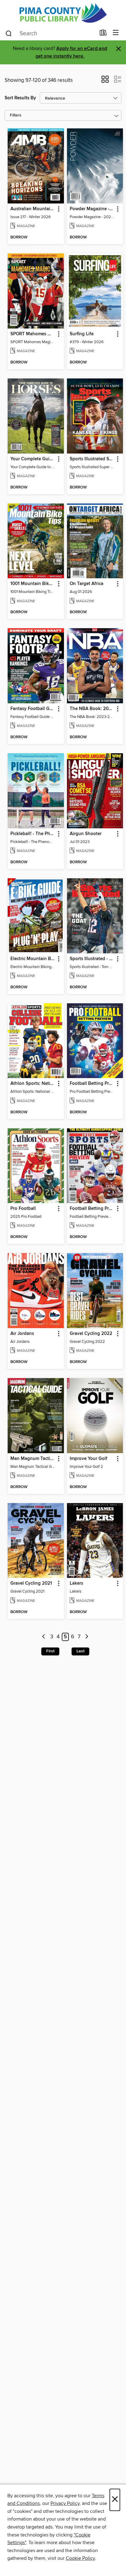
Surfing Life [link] (82, 334)
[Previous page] (44, 1637)
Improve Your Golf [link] (89, 1459)
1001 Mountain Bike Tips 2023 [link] (33, 584)
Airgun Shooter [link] (86, 834)
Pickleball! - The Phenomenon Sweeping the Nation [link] (33, 834)
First (50, 1651)
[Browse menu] (116, 33)
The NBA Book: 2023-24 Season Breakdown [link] (92, 709)
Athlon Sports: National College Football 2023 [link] (33, 1084)
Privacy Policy (65, 2503)
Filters (16, 115)
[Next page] (87, 1637)
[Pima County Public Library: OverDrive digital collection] (63, 13)
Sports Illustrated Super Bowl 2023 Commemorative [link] (92, 459)
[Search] (9, 33)
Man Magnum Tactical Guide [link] (33, 1459)
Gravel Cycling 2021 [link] (31, 1583)
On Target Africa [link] (87, 584)
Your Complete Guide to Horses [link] (33, 459)
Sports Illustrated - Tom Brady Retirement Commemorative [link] (92, 959)
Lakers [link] (76, 1583)
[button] (105, 81)
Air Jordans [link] (22, 1334)
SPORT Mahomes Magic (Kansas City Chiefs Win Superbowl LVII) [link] (33, 334)
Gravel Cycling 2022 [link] (91, 1334)
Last (80, 1651)
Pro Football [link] (23, 1209)
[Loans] (103, 34)
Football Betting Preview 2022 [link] (92, 1209)
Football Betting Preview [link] (92, 1084)
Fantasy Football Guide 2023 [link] (33, 709)
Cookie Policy (80, 2558)
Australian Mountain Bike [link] (33, 209)
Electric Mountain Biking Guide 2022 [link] (33, 959)
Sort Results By (20, 98)
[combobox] (50, 33)
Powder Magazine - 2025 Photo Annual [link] (92, 209)
